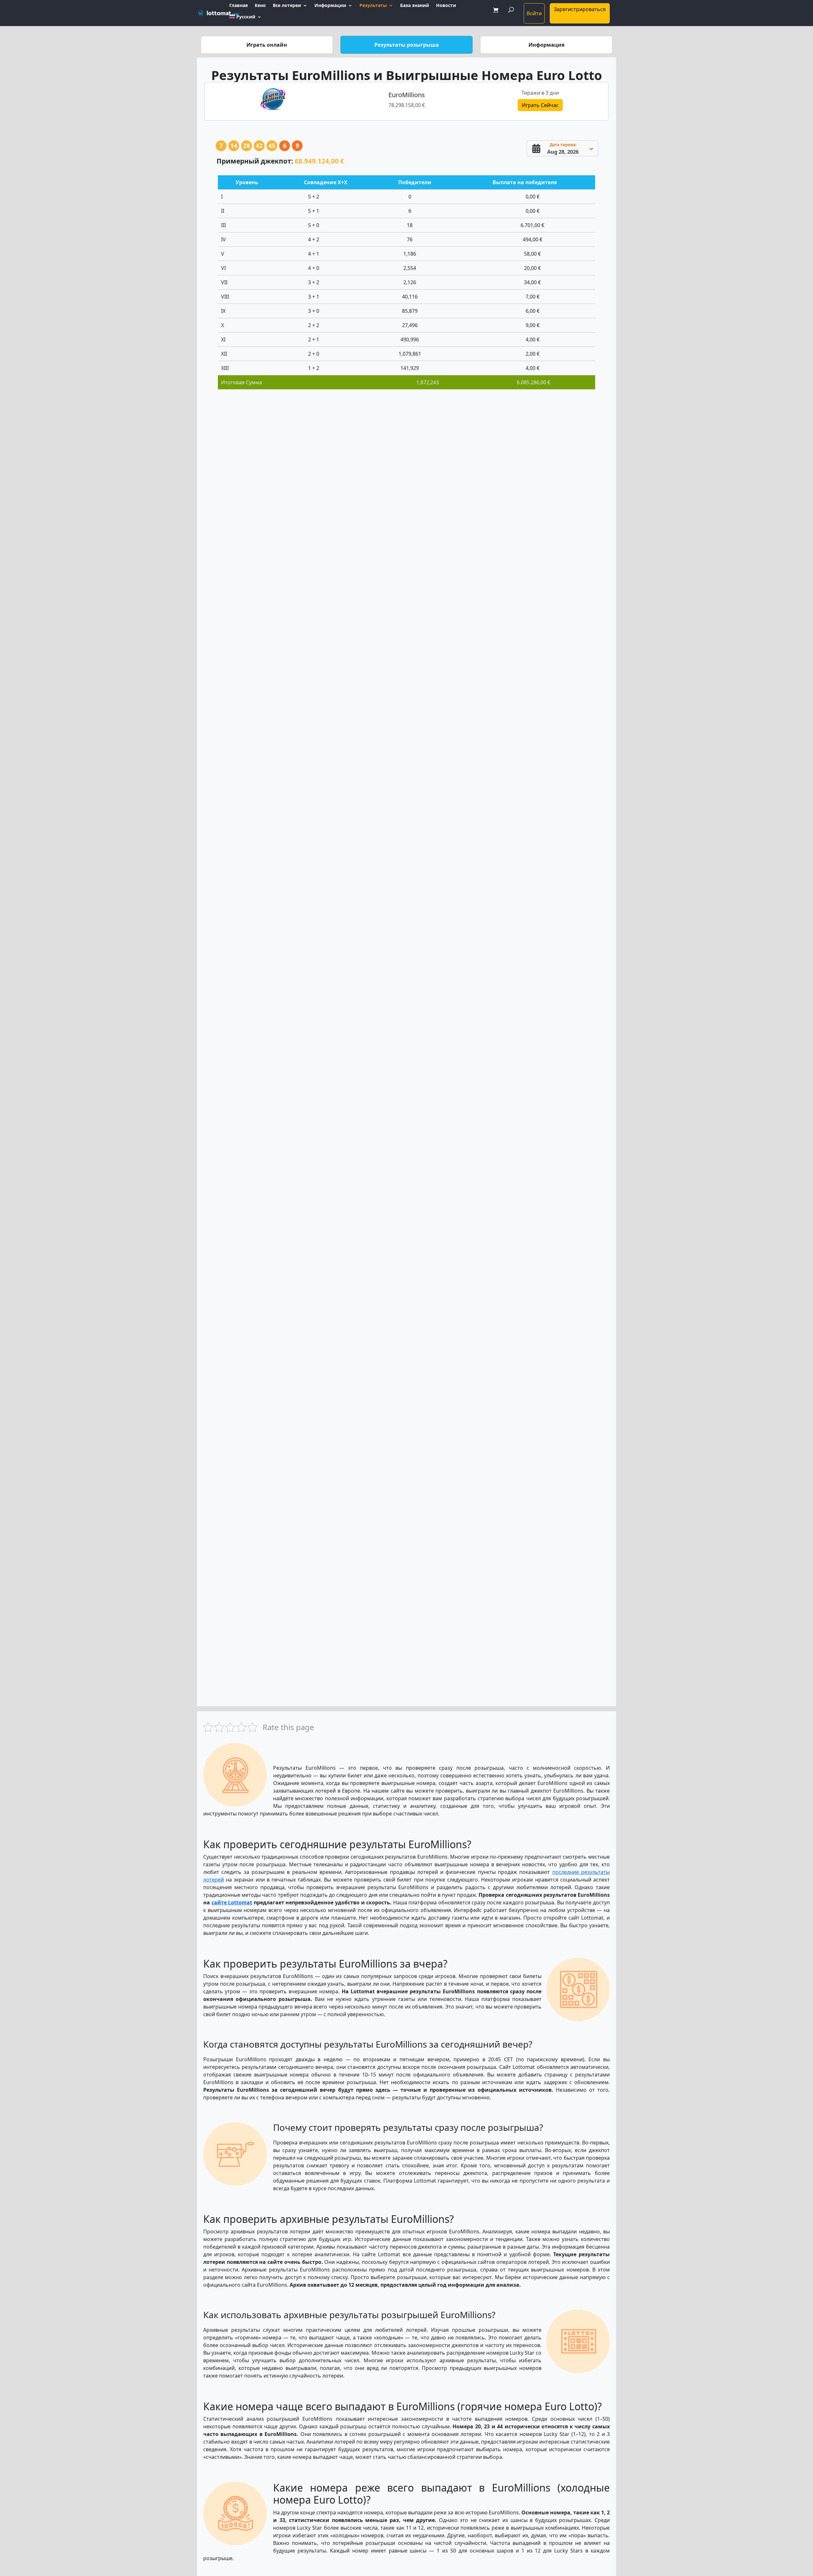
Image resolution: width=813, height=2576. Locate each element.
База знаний (415, 6)
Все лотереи (287, 6)
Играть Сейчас (540, 105)
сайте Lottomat (232, 1902)
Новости (446, 6)
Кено (260, 6)
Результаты (373, 6)
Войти (534, 13)
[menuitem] (245, 20)
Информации (330, 6)
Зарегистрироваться (580, 9)
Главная (239, 6)
